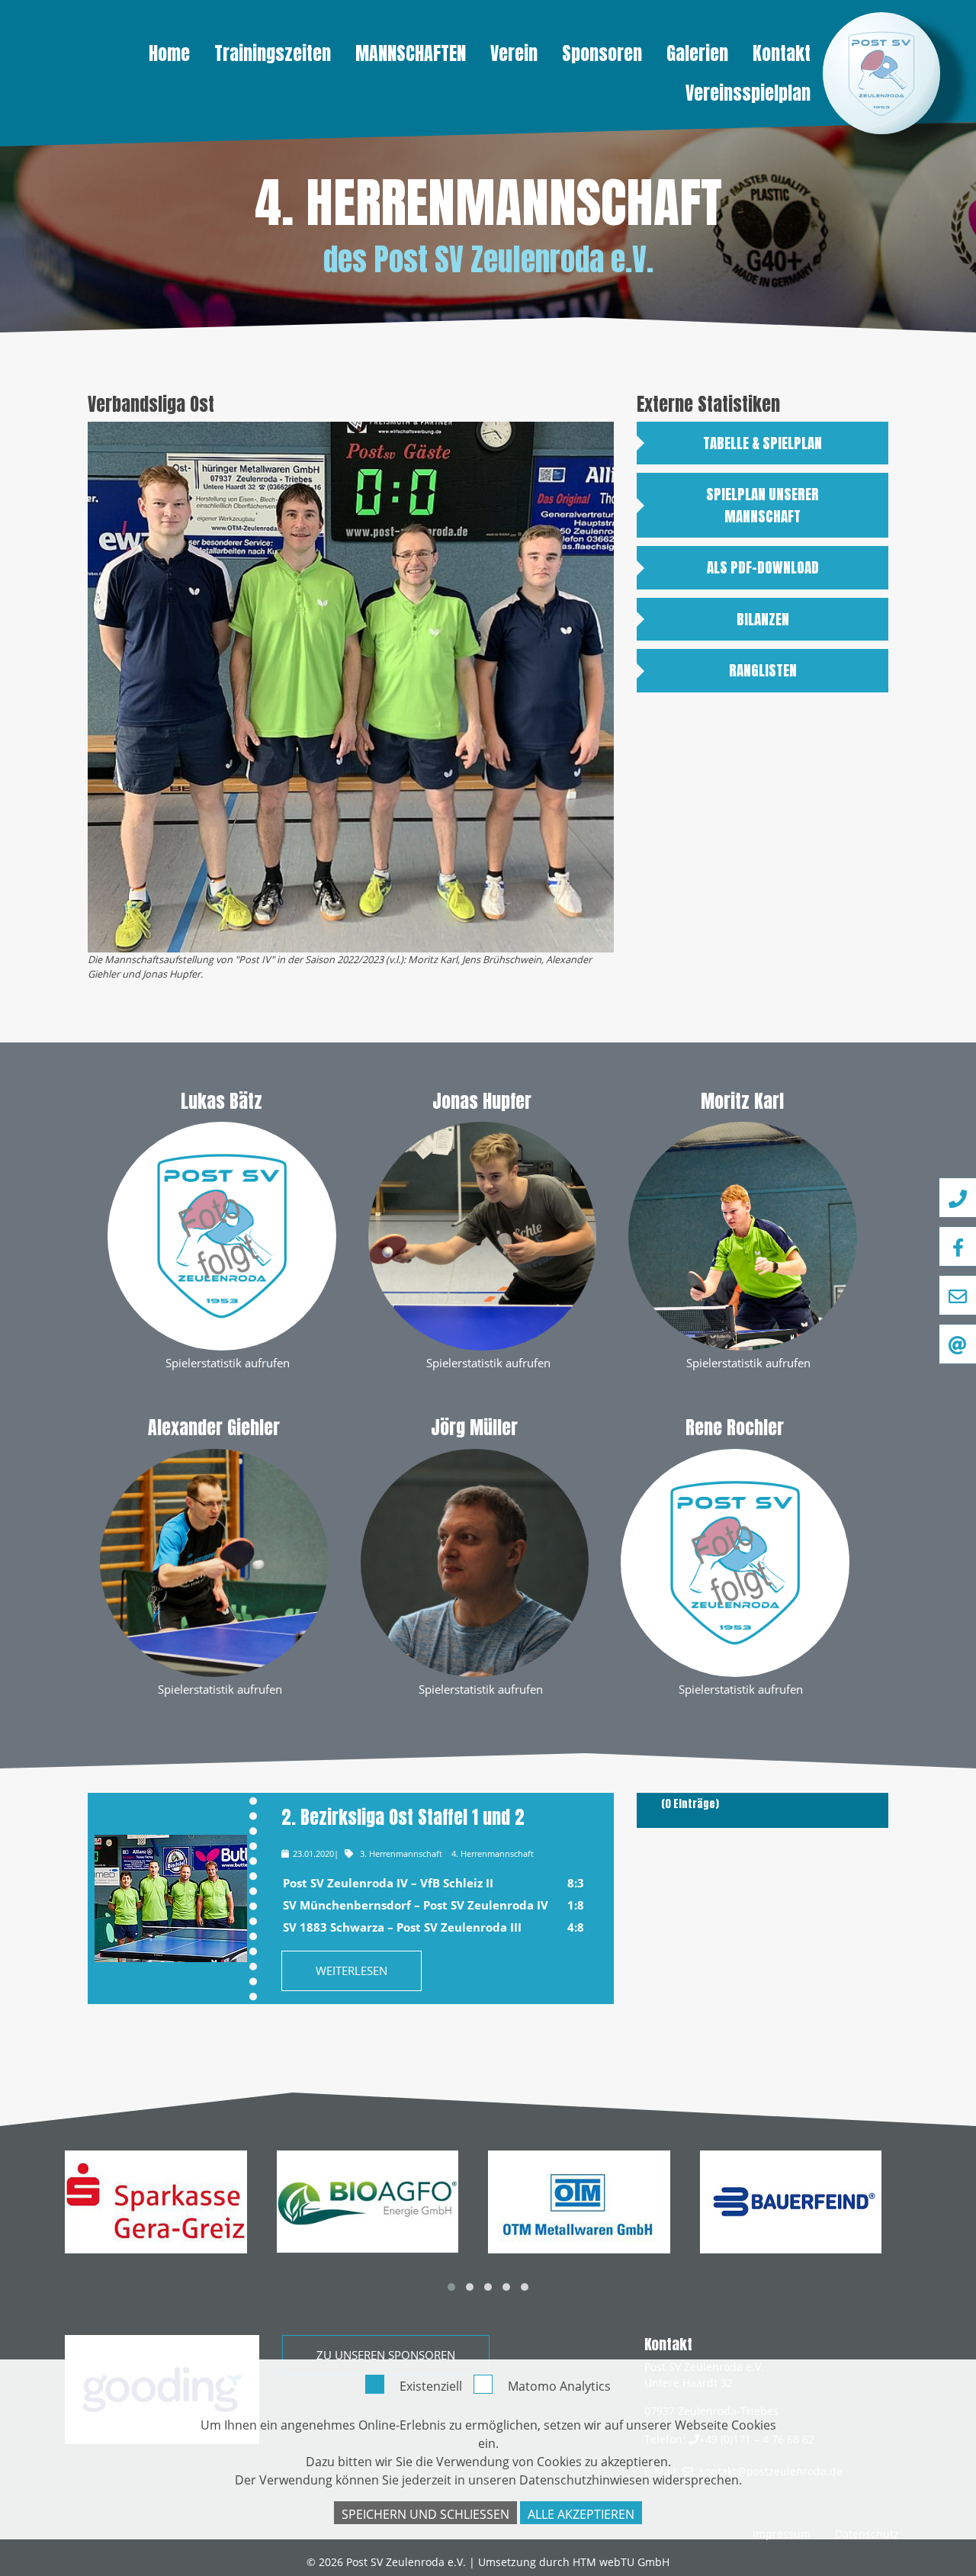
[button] (451, 2287)
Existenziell (431, 2386)
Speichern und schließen (425, 2514)
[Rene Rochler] (735, 1561)
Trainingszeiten (273, 53)
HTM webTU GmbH (621, 2562)
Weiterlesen (352, 1971)
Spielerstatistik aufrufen (228, 1363)
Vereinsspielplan (748, 93)
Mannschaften (411, 53)
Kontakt (782, 53)
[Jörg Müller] (475, 1561)
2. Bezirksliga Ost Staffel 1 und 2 (403, 1817)
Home (169, 53)
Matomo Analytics (559, 2386)
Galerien (697, 53)
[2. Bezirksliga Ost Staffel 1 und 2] (170, 1898)
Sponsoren (602, 53)
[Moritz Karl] (743, 1235)
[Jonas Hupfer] (483, 1235)
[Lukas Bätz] (222, 1235)
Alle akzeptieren (581, 2514)
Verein (514, 53)
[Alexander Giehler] (214, 1561)
